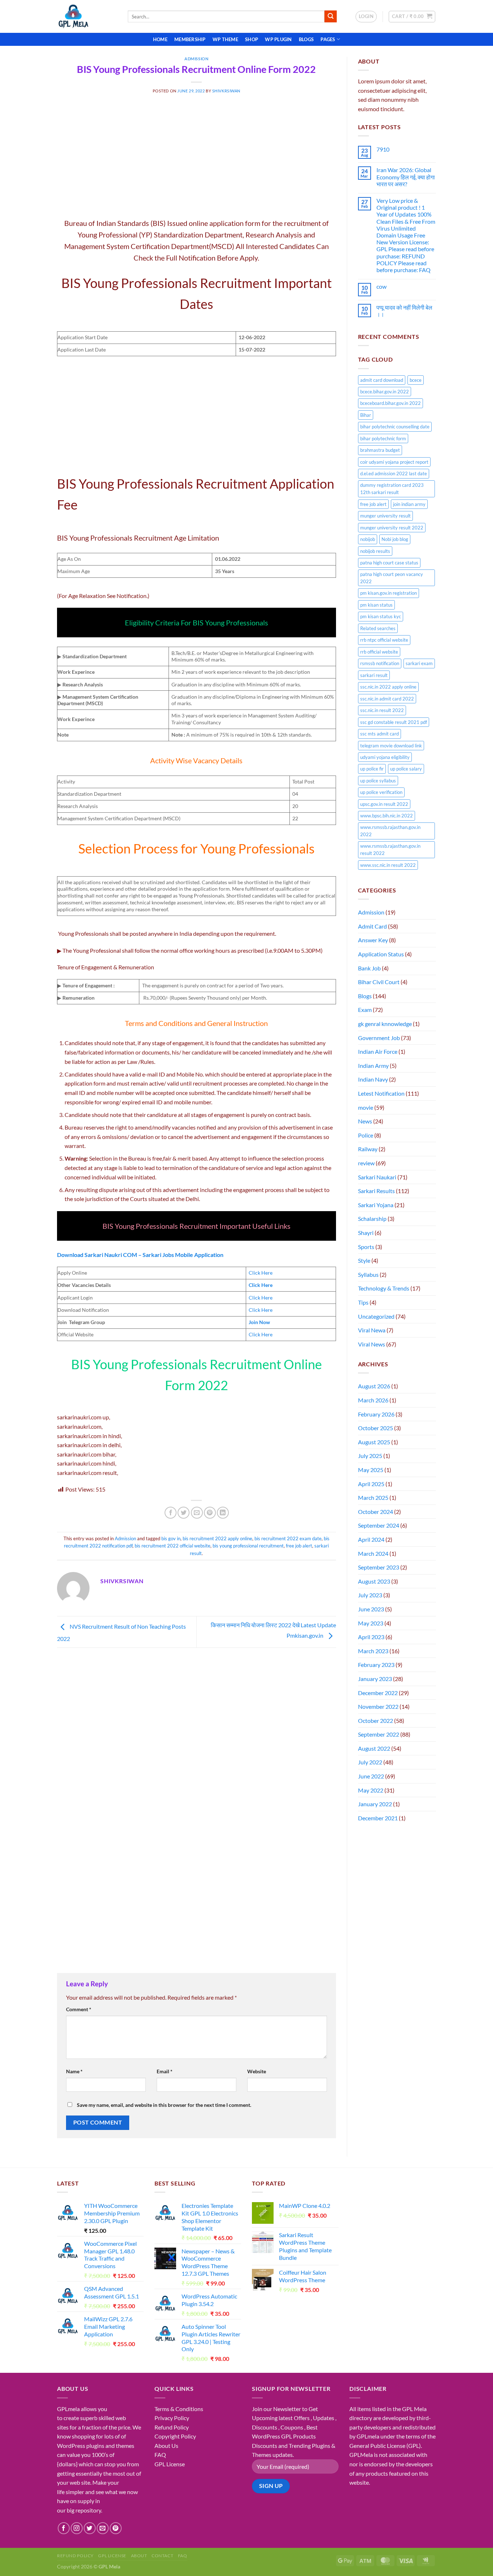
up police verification (381, 792)
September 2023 (379, 1567)
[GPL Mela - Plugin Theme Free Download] (87, 16)
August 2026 (374, 1386)
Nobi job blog (395, 539)
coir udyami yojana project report (394, 462)
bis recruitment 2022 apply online (217, 1538)
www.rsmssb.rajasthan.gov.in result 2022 (390, 850)
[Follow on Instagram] (77, 2528)
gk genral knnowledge (385, 1024)
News (365, 1121)
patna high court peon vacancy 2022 (392, 578)
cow (381, 286)
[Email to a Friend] (197, 1513)
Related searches (378, 628)
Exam (365, 1010)
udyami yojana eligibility (385, 757)
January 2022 (375, 1804)
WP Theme (225, 39)
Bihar (366, 415)
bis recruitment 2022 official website (173, 1546)
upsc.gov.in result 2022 (384, 804)
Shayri (366, 1233)
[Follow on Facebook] (64, 2528)
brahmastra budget (380, 450)
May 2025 (371, 1470)
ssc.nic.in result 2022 (382, 710)
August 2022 (374, 1748)
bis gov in (171, 1538)
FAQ (160, 2455)
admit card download (382, 380)
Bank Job (369, 968)
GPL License (170, 2464)
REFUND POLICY (75, 2556)
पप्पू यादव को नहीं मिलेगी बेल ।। (404, 311)
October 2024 (376, 1512)
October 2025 (376, 1428)
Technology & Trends (384, 1288)
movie (366, 1107)
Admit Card (372, 926)
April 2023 (371, 1637)
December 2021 (378, 1818)
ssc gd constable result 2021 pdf (394, 722)
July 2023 (370, 1595)
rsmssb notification (380, 663)
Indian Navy (373, 1079)
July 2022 (370, 1762)
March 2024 (373, 1553)
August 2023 (374, 1581)
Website (257, 2071)
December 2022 (378, 1693)
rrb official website (379, 652)
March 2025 (373, 1497)
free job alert (299, 1546)
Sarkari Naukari (377, 1177)
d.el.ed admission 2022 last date (394, 473)
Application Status (381, 954)
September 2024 (379, 1525)
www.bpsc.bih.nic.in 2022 (387, 816)
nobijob (368, 539)
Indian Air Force (378, 1051)
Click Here (261, 1273)
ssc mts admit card (379, 734)
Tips (363, 1302)
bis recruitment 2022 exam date (288, 1538)
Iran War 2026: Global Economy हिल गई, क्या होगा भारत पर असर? (406, 177)
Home (160, 39)
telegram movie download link (391, 746)
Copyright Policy (175, 2436)
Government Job (379, 1038)
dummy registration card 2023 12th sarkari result (392, 489)
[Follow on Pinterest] (116, 2528)
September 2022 (379, 1734)
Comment (79, 2009)
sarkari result (374, 675)
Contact (162, 2556)
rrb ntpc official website (384, 640)
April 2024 (371, 1539)
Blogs (306, 39)
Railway (368, 1149)
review (366, 1163)
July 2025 (370, 1456)
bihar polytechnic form (383, 438)
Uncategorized (376, 1316)
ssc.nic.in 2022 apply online (388, 687)
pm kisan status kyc (381, 616)
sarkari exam (419, 663)
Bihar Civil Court (379, 982)
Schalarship (372, 1219)
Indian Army (373, 1066)
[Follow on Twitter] (90, 2528)
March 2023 (373, 1651)
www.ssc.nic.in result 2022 (388, 865)
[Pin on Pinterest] (210, 1513)
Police (366, 1135)
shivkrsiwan (226, 91)
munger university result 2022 (392, 528)
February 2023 (376, 1665)
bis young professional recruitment (248, 1546)
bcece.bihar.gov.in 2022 (385, 392)
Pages (328, 39)
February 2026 (376, 1414)
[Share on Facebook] (171, 1513)
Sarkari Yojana (376, 1205)
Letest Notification (381, 1093)
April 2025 (371, 1484)
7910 (383, 149)
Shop (252, 39)
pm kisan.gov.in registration (389, 593)
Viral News (372, 1344)
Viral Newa (372, 1330)
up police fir (372, 769)
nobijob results (375, 551)
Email (165, 2071)
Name (74, 2071)
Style (364, 1260)
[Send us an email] (103, 2528)
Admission (196, 59)
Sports (366, 1247)
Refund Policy (172, 2427)
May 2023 (371, 1623)
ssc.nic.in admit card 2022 (387, 699)
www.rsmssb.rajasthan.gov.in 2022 (390, 831)
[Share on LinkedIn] (223, 1513)
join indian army (409, 504)
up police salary (406, 769)
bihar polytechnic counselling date (395, 427)
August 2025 (374, 1442)
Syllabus (368, 1274)
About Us (166, 2446)
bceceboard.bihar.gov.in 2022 (391, 403)
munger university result (385, 516)
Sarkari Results (376, 1191)
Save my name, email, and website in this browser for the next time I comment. (164, 2105)
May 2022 (371, 1790)
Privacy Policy (172, 2418)
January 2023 (375, 1679)
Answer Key (373, 940)
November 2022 (378, 1706)
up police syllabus (378, 781)
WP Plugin (278, 39)
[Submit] (331, 17)
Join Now (259, 1322)
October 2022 (376, 1721)
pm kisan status (376, 605)
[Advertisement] (197, 164)
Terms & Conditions (179, 2409)
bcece (416, 380)
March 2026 (373, 1400)
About (139, 2556)
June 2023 (371, 1609)
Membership (190, 39)
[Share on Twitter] (184, 1513)
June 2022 (371, 1776)
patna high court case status (389, 563)
